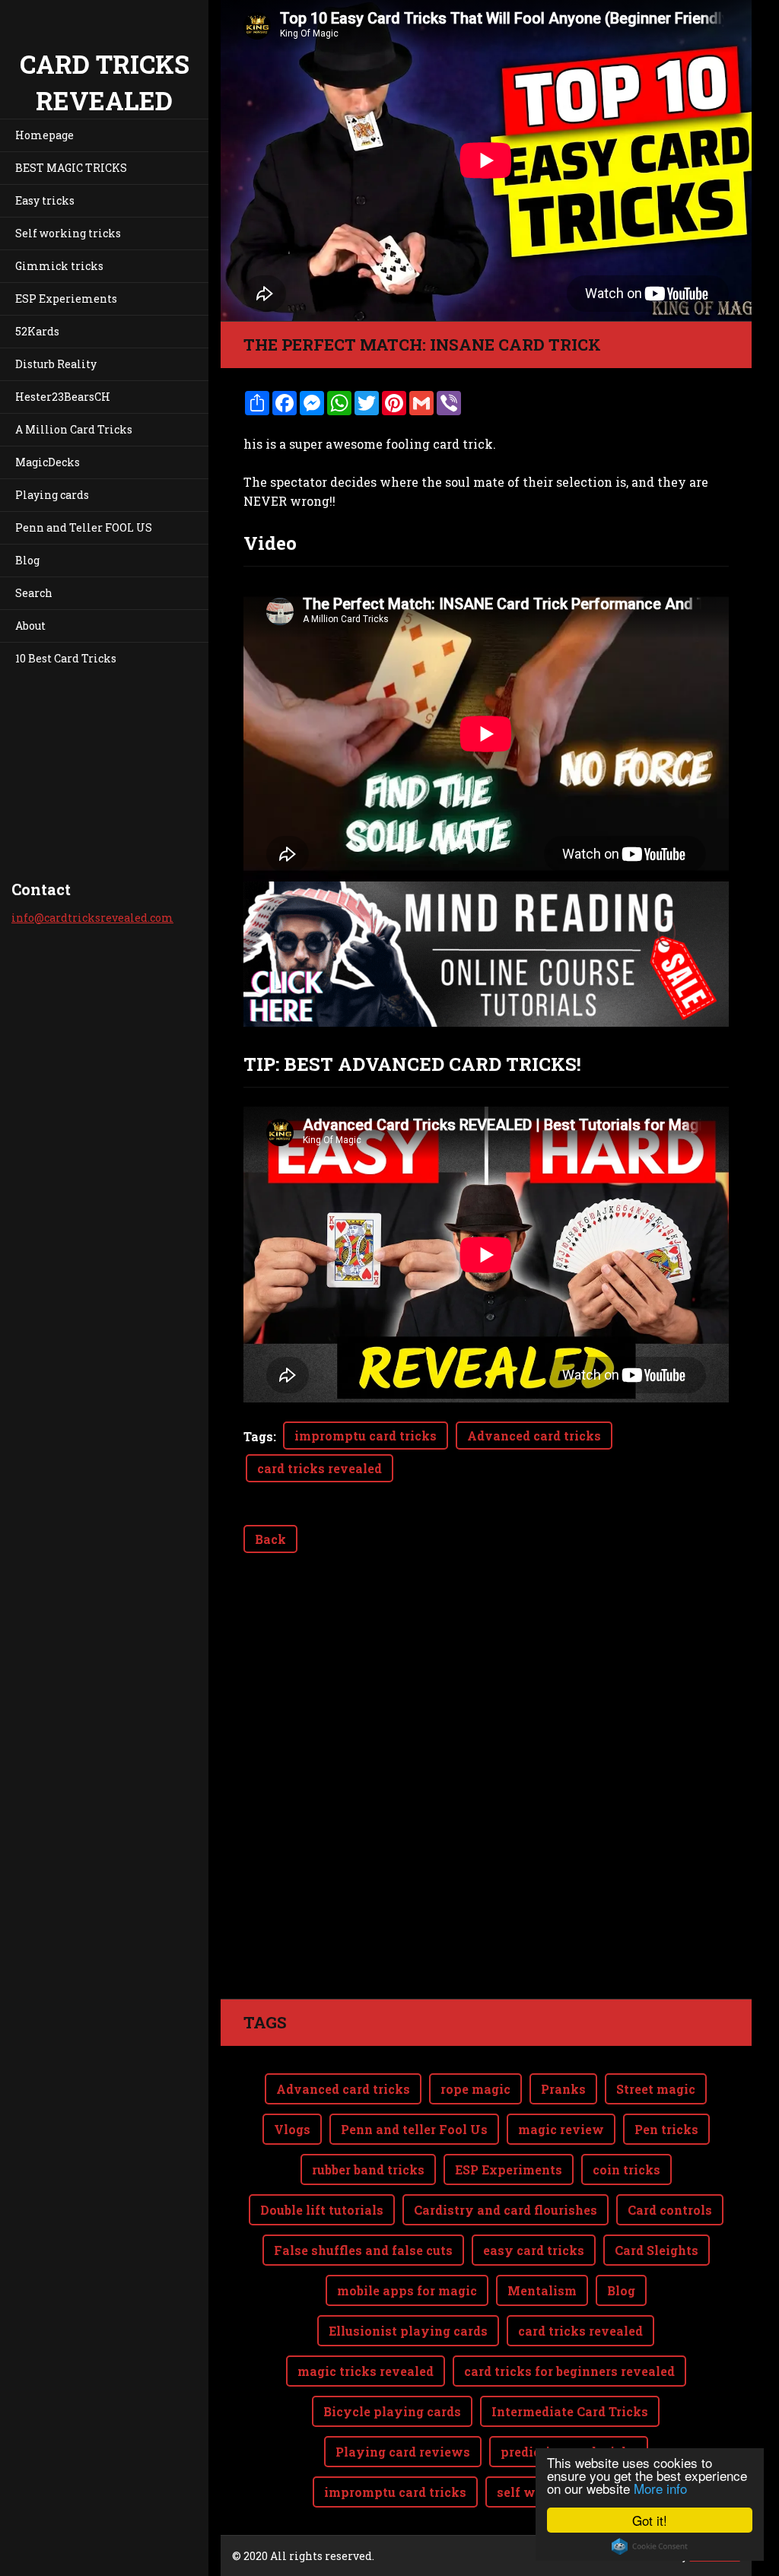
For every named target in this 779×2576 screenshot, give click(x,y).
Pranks (563, 2089)
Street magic (656, 2089)
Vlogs (292, 2129)
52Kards (37, 331)
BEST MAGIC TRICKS (71, 168)
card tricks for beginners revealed (569, 2371)
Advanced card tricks (534, 1436)
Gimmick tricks (59, 266)
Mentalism (542, 2290)
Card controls (670, 2210)
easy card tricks (534, 2250)
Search (34, 593)
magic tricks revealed (366, 2371)
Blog (27, 560)
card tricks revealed (320, 1468)
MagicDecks (48, 462)
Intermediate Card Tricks (570, 2411)
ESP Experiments (509, 2169)
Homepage (45, 135)
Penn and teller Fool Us (414, 2129)
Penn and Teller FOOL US (84, 527)
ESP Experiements (66, 299)
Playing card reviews (403, 2452)
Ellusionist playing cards (408, 2331)
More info (660, 2488)
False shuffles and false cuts (363, 2250)
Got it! (650, 2520)
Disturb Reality (56, 364)
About (30, 626)
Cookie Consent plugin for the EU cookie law (650, 2546)
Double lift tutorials (322, 2210)
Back (270, 1539)
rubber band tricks (368, 2169)
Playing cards (52, 495)
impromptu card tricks (366, 1436)
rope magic (475, 2089)
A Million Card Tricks (74, 429)
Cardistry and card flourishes (506, 2210)
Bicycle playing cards (392, 2411)
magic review (561, 2129)
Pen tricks (666, 2129)
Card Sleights (657, 2250)
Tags (258, 1436)
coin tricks (626, 2169)
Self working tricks (68, 233)
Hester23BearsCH (63, 397)
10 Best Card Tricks (66, 658)
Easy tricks (45, 200)
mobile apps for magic (407, 2290)
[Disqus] (486, 1785)
